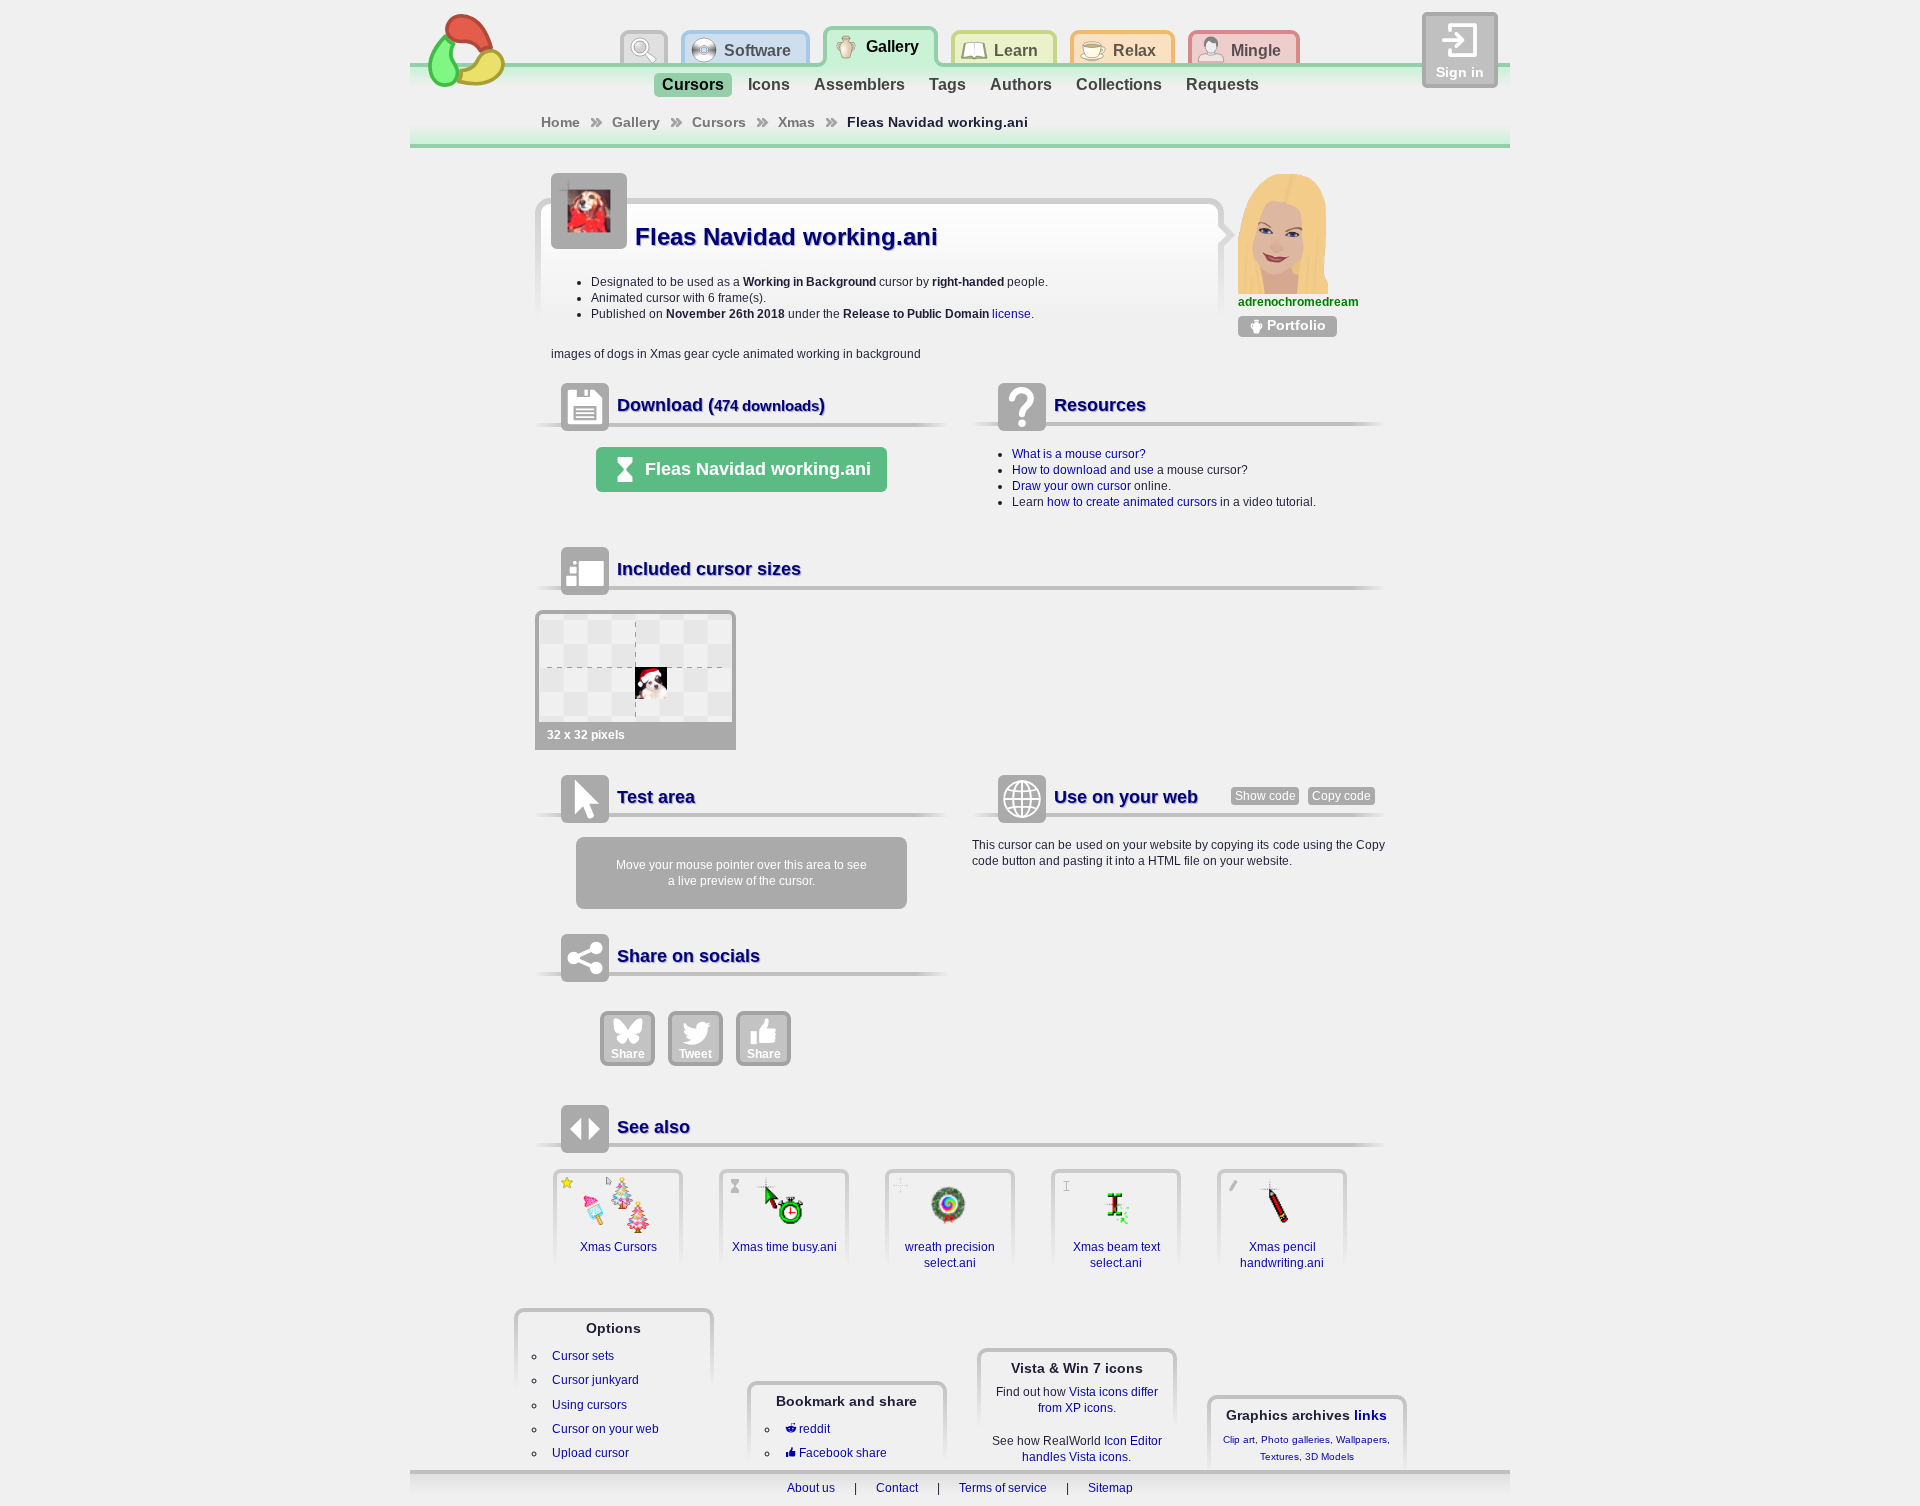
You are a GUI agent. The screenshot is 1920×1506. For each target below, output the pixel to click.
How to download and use (1083, 470)
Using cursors (589, 1405)
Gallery (636, 122)
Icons (769, 84)
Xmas (796, 122)
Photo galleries (1295, 1439)
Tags (947, 84)
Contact (897, 1488)
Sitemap (1110, 1488)
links (1370, 1415)
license (1011, 314)
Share (628, 1054)
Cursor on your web (605, 1429)
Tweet (695, 1054)
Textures (1279, 1456)
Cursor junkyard (595, 1380)
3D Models (1329, 1456)
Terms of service (1003, 1488)
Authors (1021, 84)
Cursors (693, 84)
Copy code (1341, 796)
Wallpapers (1361, 1439)
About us (811, 1488)
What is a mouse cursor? (1079, 454)
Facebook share (843, 1453)
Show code (1265, 796)
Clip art (1239, 1439)
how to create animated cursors (1132, 502)
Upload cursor (590, 1453)
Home (560, 122)
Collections (1119, 84)
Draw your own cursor (1071, 486)
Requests (1222, 84)
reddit (814, 1429)
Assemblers (859, 84)
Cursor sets (583, 1356)
